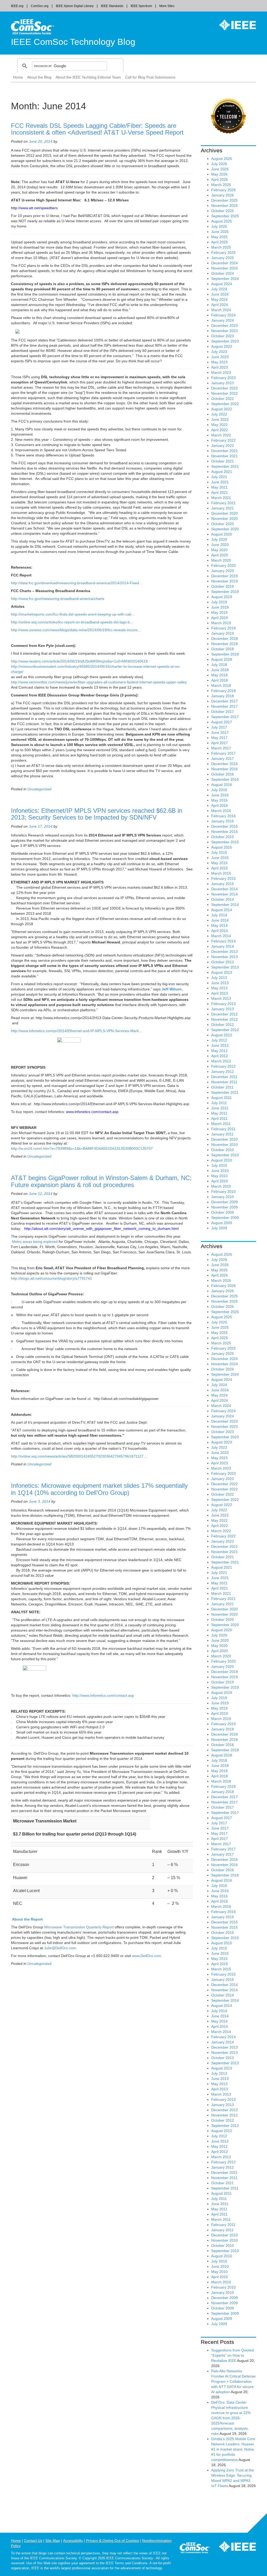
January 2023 (223, 383)
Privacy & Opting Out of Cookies (113, 2541)
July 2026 (219, 164)
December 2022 (224, 388)
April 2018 (220, 680)
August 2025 (222, 221)
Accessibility (73, 2541)
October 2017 (223, 712)
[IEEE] (234, 25)
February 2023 (223, 378)
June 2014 (220, 920)
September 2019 (225, 592)
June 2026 (220, 169)
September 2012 (225, 1030)
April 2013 (220, 993)
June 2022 (220, 419)
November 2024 (224, 268)
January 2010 (223, 1197)
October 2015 (223, 837)
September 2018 (225, 654)
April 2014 (220, 931)
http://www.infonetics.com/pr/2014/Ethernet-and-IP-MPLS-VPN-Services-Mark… (77, 1031)
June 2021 (220, 482)
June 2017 (220, 732)
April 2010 (220, 1181)
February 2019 (223, 628)
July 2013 (219, 978)
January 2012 (223, 1072)
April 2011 (219, 1118)
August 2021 (222, 472)
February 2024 (223, 315)
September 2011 (225, 1092)
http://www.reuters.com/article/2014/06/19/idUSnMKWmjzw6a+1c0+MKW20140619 (79, 661)
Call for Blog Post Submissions (150, 77)
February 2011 (223, 1129)
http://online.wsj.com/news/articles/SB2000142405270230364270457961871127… (79, 1456)
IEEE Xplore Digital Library (75, 6)
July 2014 (219, 915)
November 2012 (224, 1019)
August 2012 (222, 1035)
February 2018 (223, 691)
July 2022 (219, 414)
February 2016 (223, 816)
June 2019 (220, 607)
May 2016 (219, 800)
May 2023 (219, 362)
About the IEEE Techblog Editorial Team (88, 77)
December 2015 (224, 826)
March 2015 (221, 873)
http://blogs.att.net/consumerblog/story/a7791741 (51, 1278)
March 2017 (221, 748)
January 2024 (223, 320)
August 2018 (222, 659)
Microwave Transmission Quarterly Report (79, 1927)
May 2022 (219, 425)
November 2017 (224, 706)
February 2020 (223, 565)
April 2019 (220, 618)
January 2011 (222, 1134)
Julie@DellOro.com (60, 1948)
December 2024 (224, 263)
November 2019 (224, 581)
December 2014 (224, 889)
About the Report (27, 1919)
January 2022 (223, 446)
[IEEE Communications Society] (195, 2549)
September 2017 (225, 717)
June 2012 (220, 1045)
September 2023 (225, 341)
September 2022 (225, 404)
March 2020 (221, 560)
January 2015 (223, 884)
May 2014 (219, 925)
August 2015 (222, 847)
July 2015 (219, 852)
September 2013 (225, 967)
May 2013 (219, 988)
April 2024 (220, 305)
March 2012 (221, 1061)
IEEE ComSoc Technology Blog (73, 42)
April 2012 (220, 1056)
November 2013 (224, 957)
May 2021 (219, 487)
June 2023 (220, 357)
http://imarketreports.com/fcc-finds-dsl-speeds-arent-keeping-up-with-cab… (73, 614)
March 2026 (221, 185)
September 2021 (225, 466)
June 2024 (220, 294)
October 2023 (223, 336)
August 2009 (222, 1223)
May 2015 (219, 863)
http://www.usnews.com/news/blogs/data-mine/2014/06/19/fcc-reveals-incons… (76, 630)
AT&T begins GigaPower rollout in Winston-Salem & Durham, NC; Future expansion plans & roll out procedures (101, 1181)
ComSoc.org (40, 6)
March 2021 (221, 498)
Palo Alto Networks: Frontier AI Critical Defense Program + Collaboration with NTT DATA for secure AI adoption (233, 2381)
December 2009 (224, 1202)
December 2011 (224, 1077)
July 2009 (219, 1228)
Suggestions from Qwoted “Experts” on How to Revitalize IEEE (233, 2355)
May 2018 (219, 675)
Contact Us (33, 2541)
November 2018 (224, 644)
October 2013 (223, 962)
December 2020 (224, 513)
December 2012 (224, 1014)
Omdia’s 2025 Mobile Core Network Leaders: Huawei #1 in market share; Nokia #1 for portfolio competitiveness (233, 2449)
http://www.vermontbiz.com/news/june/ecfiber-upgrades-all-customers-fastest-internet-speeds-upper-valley (99, 682)
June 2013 (220, 983)
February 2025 (223, 252)
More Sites (167, 6)
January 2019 (223, 633)
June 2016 (220, 795)
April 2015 (220, 868)
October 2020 (223, 524)
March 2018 (221, 685)
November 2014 (224, 894)
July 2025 (219, 226)
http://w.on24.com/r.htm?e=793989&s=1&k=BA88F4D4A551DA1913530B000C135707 (82, 1148)
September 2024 (225, 279)
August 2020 (222, 534)
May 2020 (219, 550)
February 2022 (223, 440)
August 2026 (222, 159)
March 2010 (221, 1186)
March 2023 (221, 372)
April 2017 (220, 743)
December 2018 (224, 639)
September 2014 (225, 905)
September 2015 (225, 842)
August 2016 (222, 785)
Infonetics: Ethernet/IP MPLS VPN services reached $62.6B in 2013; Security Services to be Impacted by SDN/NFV (97, 814)
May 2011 (219, 1113)
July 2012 (219, 1040)
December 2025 (224, 200)
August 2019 (222, 597)
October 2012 (223, 1025)
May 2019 (219, 612)
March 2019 (221, 623)
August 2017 (222, 722)
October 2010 (223, 1150)
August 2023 (222, 346)
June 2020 (220, 545)
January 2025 (223, 258)
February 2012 (223, 1066)
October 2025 (223, 211)
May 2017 (219, 738)
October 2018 (223, 649)
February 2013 (223, 1004)
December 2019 (224, 576)
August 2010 (222, 1160)
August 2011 (222, 1098)
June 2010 (220, 1171)
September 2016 (225, 779)
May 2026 (219, 174)
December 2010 (224, 1139)
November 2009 (224, 1207)
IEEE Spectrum (141, 6)
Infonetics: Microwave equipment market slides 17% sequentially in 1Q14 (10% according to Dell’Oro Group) (99, 1489)
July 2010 (219, 1165)
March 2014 (221, 936)
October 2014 (223, 899)
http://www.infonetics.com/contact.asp (103, 1695)
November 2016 (224, 769)
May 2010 (219, 1176)
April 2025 (220, 242)
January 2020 (223, 571)
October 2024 (223, 273)
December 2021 (224, 451)
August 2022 (222, 409)
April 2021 (220, 492)
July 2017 (219, 727)
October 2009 (223, 1212)
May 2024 (219, 299)
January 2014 (223, 946)
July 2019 (219, 602)
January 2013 (223, 1009)
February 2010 (223, 1191)
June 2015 (220, 858)
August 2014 (222, 910)
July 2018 (219, 665)
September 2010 (225, 1155)
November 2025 (224, 206)
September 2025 (225, 216)
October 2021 (223, 461)
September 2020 (225, 529)
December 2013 (224, 952)
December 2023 (224, 326)
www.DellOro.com (147, 1956)
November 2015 (224, 832)
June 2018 (220, 670)
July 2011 (219, 1103)
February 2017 (223, 753)
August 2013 (222, 972)
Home (18, 77)
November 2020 (224, 519)
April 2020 (220, 555)
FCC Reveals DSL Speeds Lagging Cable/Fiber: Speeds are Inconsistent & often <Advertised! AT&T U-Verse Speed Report (97, 129)
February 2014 (223, 941)
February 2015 (223, 878)
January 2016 (223, 821)
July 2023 (219, 352)
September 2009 (225, 1218)
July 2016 (219, 790)
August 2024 (222, 284)
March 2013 (221, 998)
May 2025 (219, 237)
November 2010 (224, 1145)
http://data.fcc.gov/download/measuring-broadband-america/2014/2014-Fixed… (77, 583)
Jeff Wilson (172, 989)
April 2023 (220, 367)
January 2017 (223, 759)
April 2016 (220, 805)
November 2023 (224, 331)
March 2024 (221, 310)
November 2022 (224, 393)
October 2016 (223, 774)
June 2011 (220, 1108)
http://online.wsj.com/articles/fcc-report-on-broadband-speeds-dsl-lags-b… (72, 622)
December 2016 (224, 764)
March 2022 (221, 435)
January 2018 (223, 696)
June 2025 (220, 232)
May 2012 (219, 1051)
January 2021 (223, 508)
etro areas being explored (36, 1242)
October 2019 (223, 586)
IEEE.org (17, 6)
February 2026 (223, 190)
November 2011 (224, 1082)
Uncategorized (39, 789)
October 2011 (222, 1087)
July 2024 (219, 289)
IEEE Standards (112, 6)
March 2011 (221, 1124)
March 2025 (221, 247)
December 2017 (224, 701)
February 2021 (223, 503)
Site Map (53, 2541)
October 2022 (223, 399)
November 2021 (224, 456)
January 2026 (223, 195)
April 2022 (220, 430)
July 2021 (219, 477)
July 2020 (219, 539)
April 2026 (220, 179)
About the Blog (39, 77)
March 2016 (221, 811)
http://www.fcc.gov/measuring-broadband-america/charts (58, 599)
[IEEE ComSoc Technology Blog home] (32, 27)
